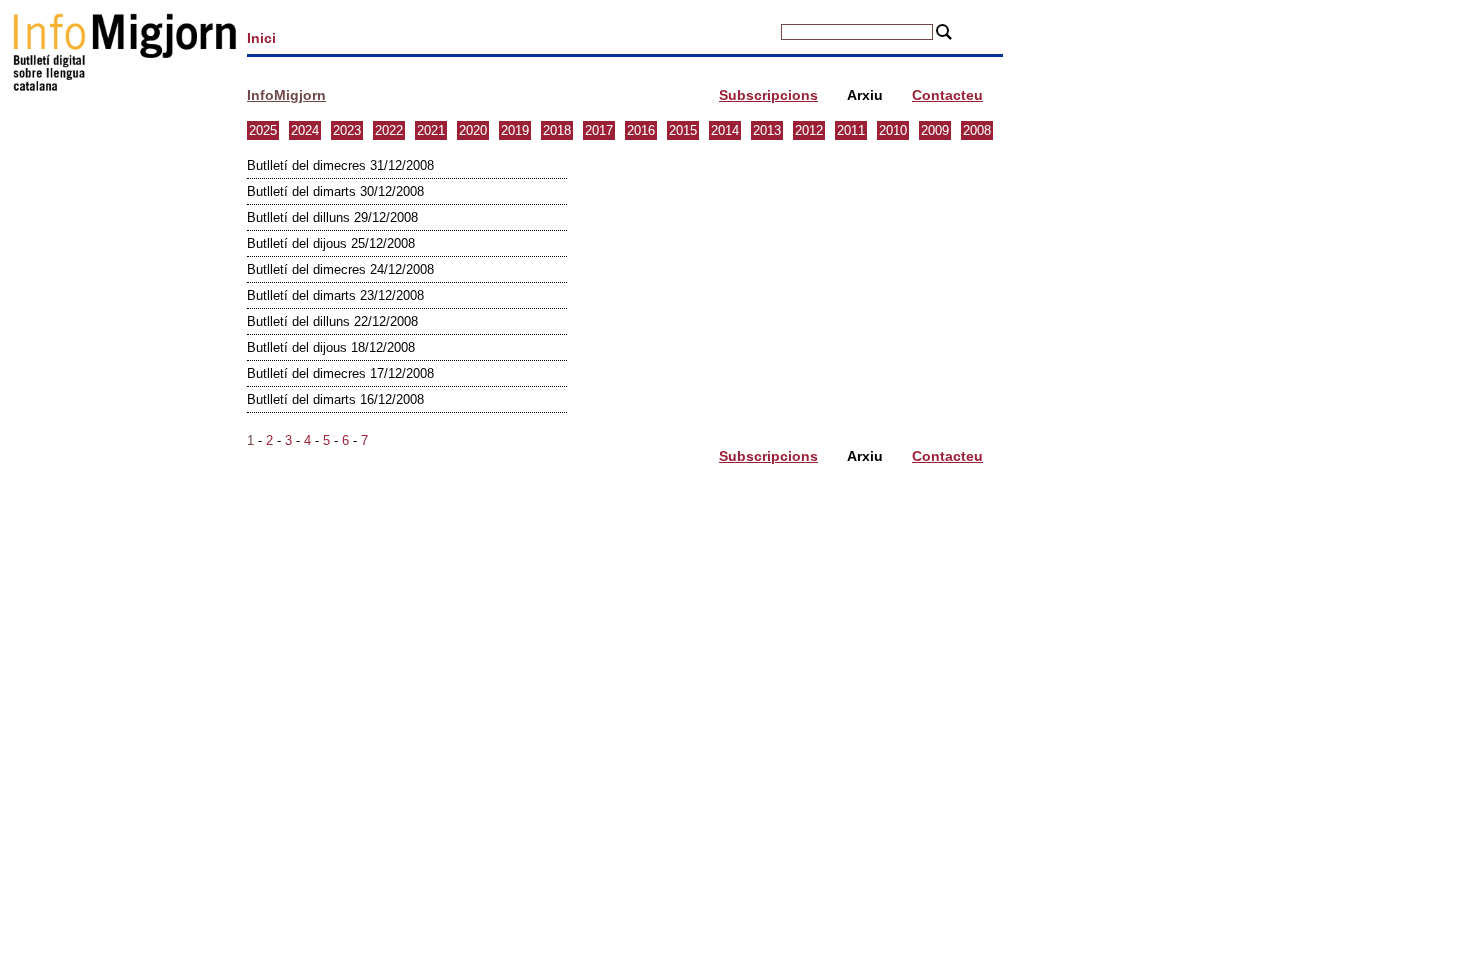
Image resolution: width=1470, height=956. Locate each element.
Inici (261, 38)
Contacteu (947, 95)
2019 (515, 130)
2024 (305, 130)
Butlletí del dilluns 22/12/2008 (332, 321)
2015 (683, 130)
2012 (809, 130)
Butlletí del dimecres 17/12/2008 (340, 373)
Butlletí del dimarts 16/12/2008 (335, 399)
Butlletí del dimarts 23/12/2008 (335, 295)
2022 (389, 130)
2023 (347, 130)
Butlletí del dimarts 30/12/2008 (335, 191)
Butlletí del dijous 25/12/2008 (331, 243)
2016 (641, 130)
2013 (767, 130)
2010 (893, 130)
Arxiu (865, 95)
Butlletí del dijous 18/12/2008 (331, 347)
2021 (431, 130)
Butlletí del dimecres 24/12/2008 (340, 269)
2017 (599, 130)
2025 (263, 130)
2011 (851, 130)
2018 (557, 130)
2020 (473, 130)
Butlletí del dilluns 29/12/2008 (332, 217)
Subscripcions (768, 95)
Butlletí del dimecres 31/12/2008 (340, 165)
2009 (935, 130)
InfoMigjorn (286, 95)
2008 (977, 130)
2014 (725, 130)
